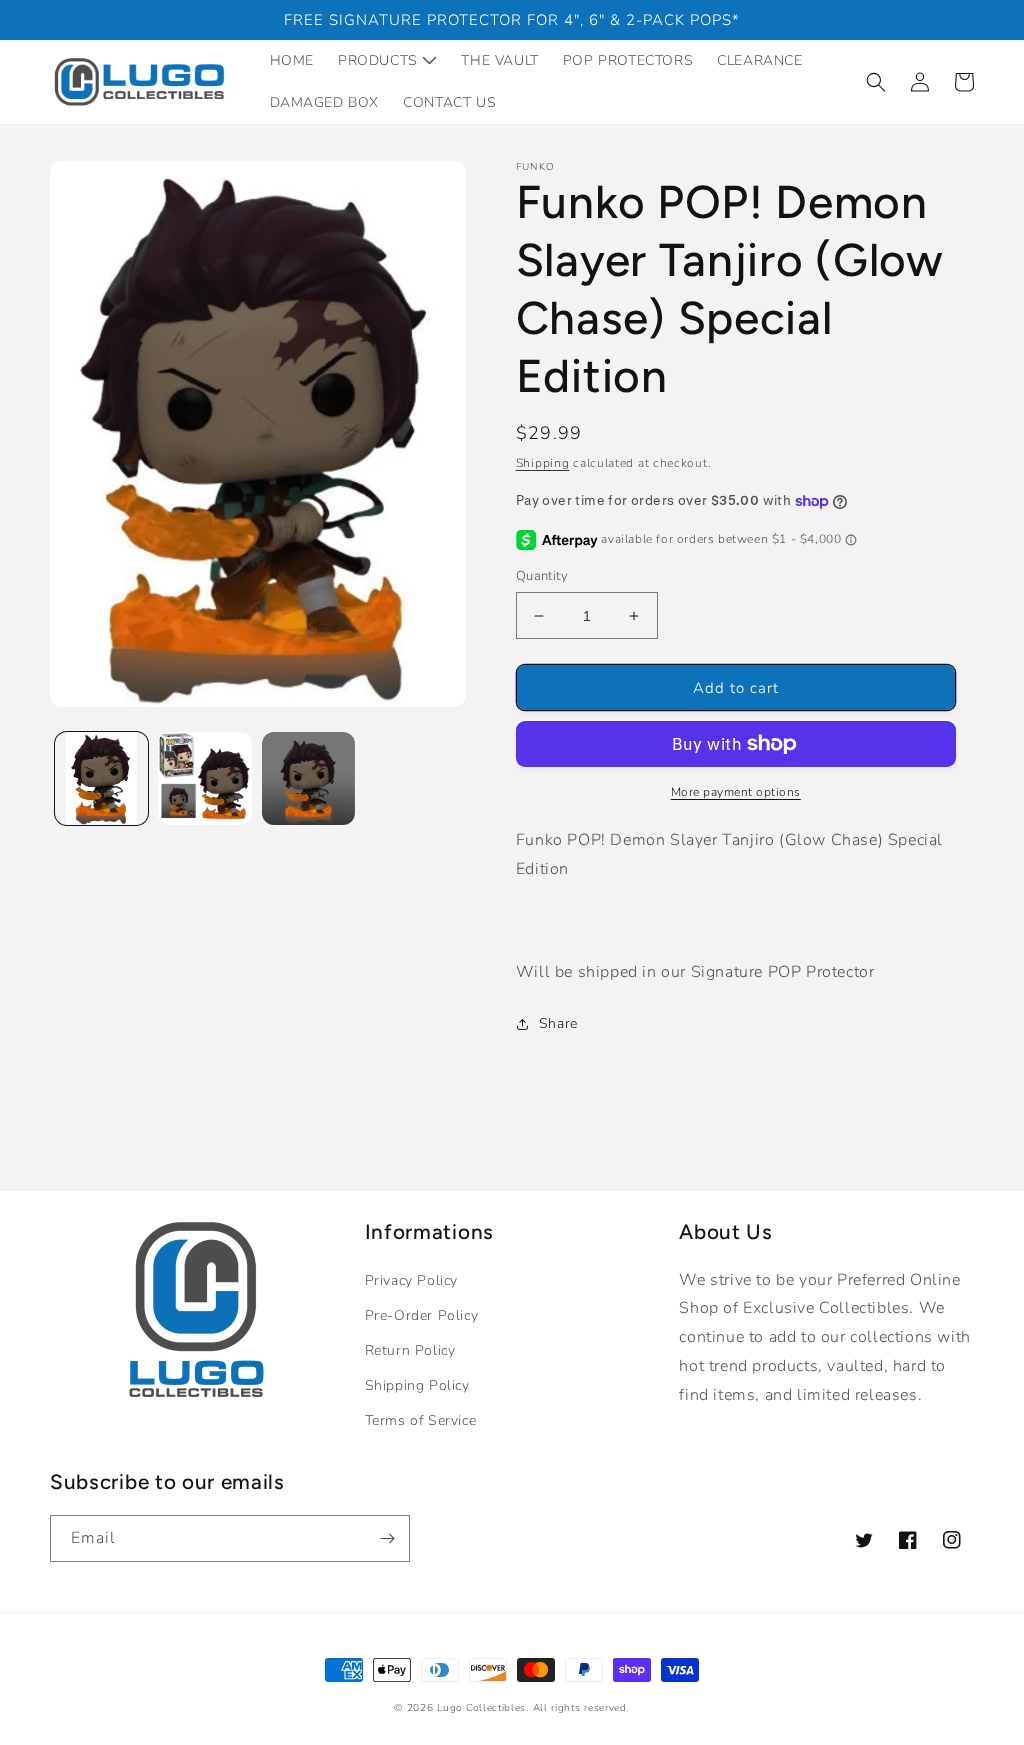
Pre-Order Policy (422, 1315)
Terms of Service (421, 1420)
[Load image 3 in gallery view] (308, 778)
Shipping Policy (417, 1385)
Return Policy (410, 1350)
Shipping (543, 463)
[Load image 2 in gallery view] (204, 778)
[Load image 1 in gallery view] (101, 778)
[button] (876, 82)
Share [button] (558, 1023)
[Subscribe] (387, 1538)
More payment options (736, 792)
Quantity (542, 576)
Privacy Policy (411, 1280)
